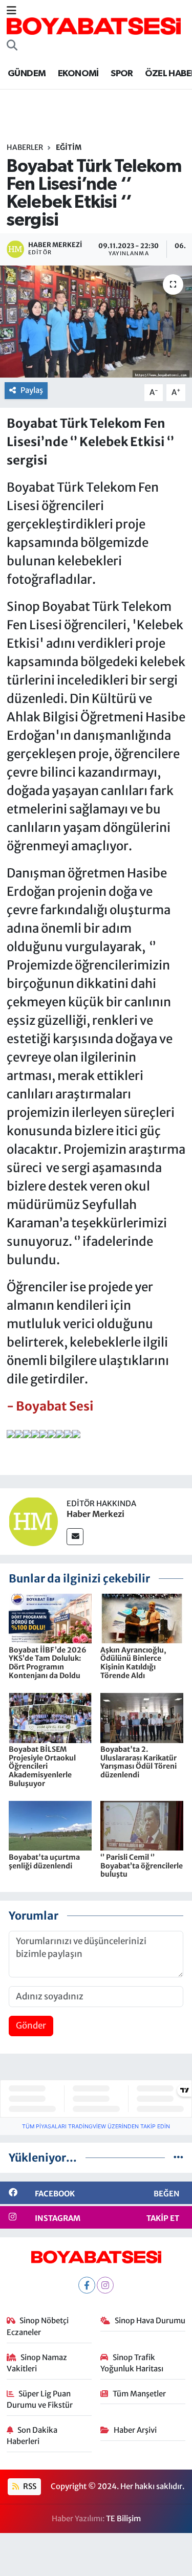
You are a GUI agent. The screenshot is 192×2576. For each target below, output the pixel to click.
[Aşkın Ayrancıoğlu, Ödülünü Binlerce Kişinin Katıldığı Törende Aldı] (142, 1618)
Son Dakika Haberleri (32, 2436)
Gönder (31, 2025)
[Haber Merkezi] (33, 1521)
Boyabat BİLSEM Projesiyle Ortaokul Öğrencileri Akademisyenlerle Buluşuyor (42, 1766)
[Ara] (12, 46)
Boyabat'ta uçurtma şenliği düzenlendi (44, 1862)
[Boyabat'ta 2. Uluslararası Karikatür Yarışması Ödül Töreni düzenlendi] (142, 1718)
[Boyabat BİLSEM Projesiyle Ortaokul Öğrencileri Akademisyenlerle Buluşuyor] (50, 1718)
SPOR (122, 74)
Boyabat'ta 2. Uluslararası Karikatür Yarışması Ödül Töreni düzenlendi (138, 1762)
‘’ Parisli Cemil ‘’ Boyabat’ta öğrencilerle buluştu (142, 1866)
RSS (29, 2486)
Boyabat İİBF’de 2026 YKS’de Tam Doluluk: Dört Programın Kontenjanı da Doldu (48, 1663)
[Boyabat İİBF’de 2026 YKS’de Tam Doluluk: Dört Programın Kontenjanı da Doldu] (50, 1618)
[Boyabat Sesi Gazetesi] (94, 26)
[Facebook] (87, 2285)
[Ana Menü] (12, 11)
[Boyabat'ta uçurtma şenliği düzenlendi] (50, 1825)
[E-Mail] (75, 1537)
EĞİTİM (69, 147)
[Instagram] (105, 2285)
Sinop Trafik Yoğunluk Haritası (132, 2363)
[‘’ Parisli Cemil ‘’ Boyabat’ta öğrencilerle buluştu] (142, 1825)
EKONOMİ (78, 74)
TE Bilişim (123, 2518)
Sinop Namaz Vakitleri (37, 2363)
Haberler (25, 147)
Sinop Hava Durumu (150, 2320)
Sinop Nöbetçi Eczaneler (38, 2326)
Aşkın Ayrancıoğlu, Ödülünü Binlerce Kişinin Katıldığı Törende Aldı (133, 1663)
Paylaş (32, 390)
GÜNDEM (27, 74)
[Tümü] (178, 2157)
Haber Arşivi (135, 2430)
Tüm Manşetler (139, 2394)
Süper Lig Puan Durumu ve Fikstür (40, 2399)
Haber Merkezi (95, 1514)
